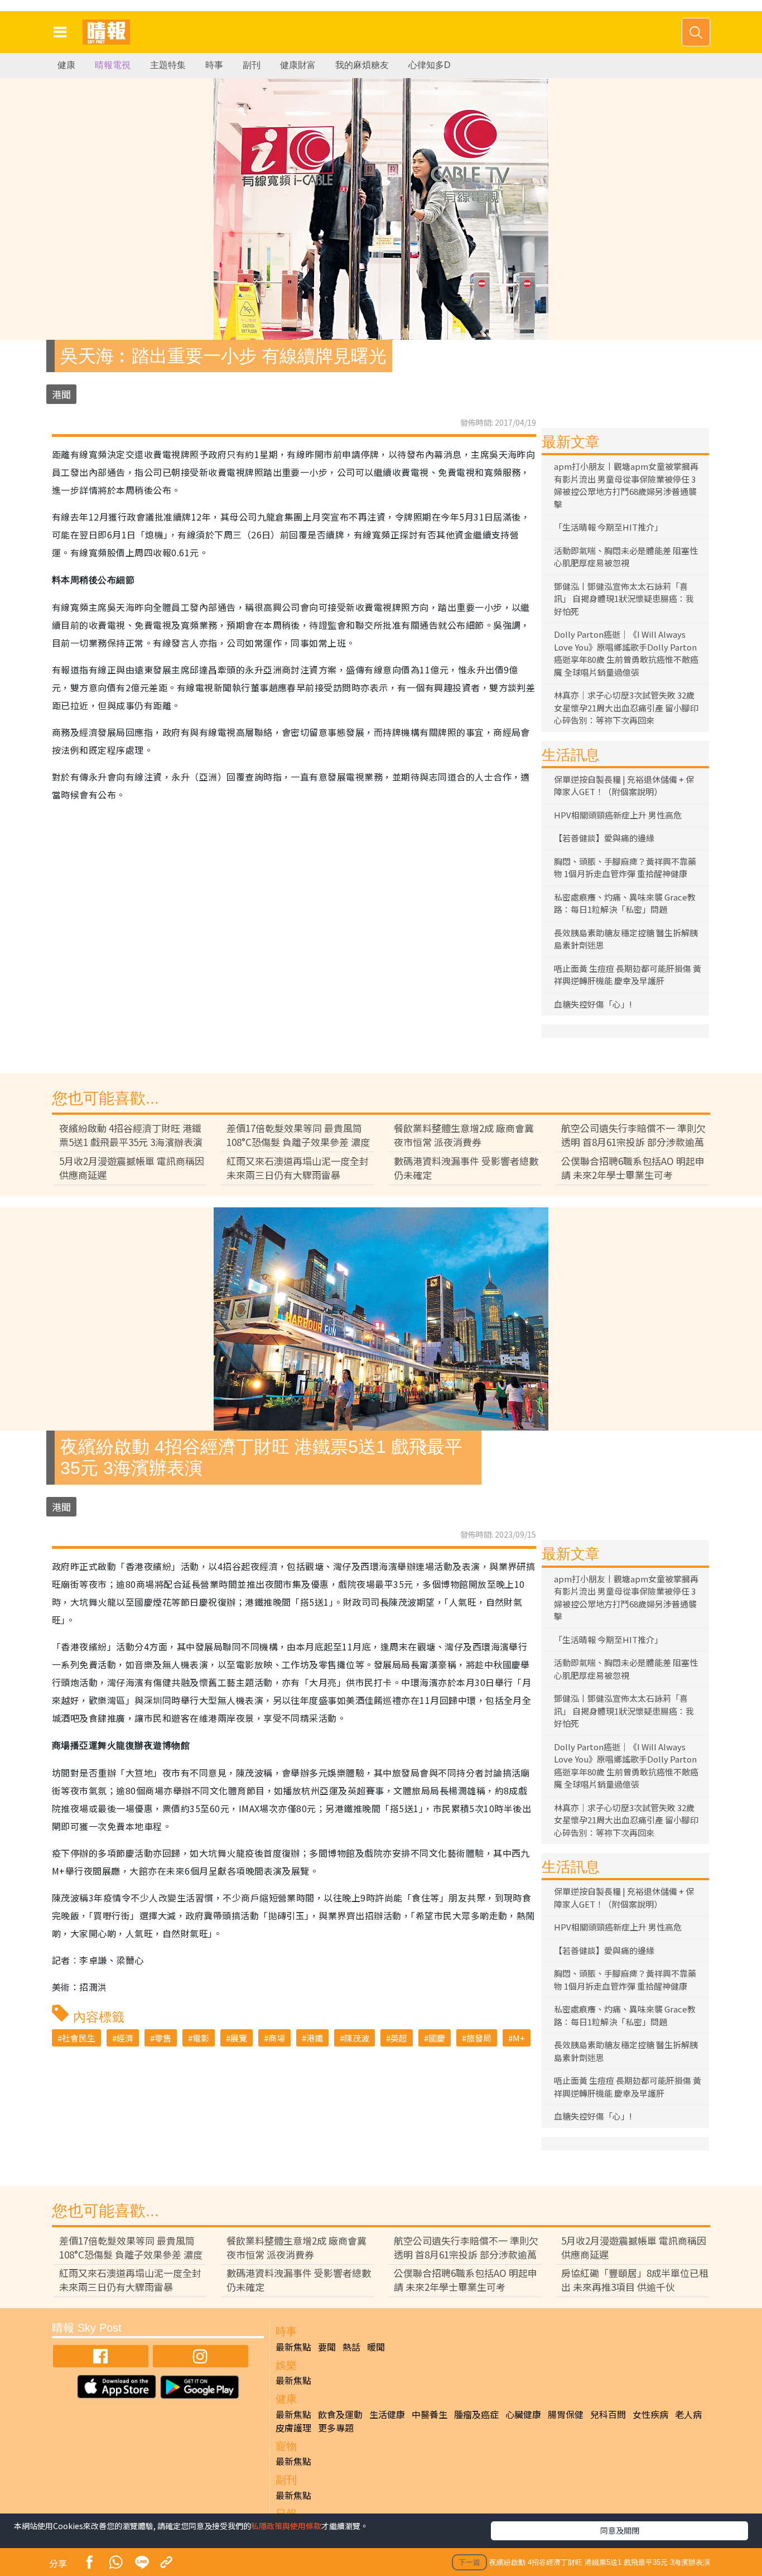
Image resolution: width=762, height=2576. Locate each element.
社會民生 (79, 2038)
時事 (214, 65)
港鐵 (315, 2038)
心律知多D (430, 65)
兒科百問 (608, 2414)
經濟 (125, 2038)
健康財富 (298, 65)
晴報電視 (113, 65)
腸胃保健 (566, 2414)
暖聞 (376, 2347)
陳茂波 (357, 2038)
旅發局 (479, 2038)
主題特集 (168, 65)
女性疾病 (650, 2414)
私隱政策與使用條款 (286, 2526)
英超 (399, 2038)
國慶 (437, 2038)
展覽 (239, 2038)
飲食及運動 (340, 2414)
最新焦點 (293, 2347)
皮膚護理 (293, 2428)
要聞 (327, 2347)
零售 (163, 2038)
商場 (277, 2038)
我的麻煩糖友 (362, 65)
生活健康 (387, 2414)
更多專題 (336, 2428)
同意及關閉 (620, 2530)
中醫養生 (430, 2414)
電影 (201, 2038)
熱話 (351, 2347)
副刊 (252, 65)
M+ (519, 2038)
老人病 (688, 2414)
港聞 (61, 394)
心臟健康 (523, 2414)
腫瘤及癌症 (476, 2414)
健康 (66, 65)
